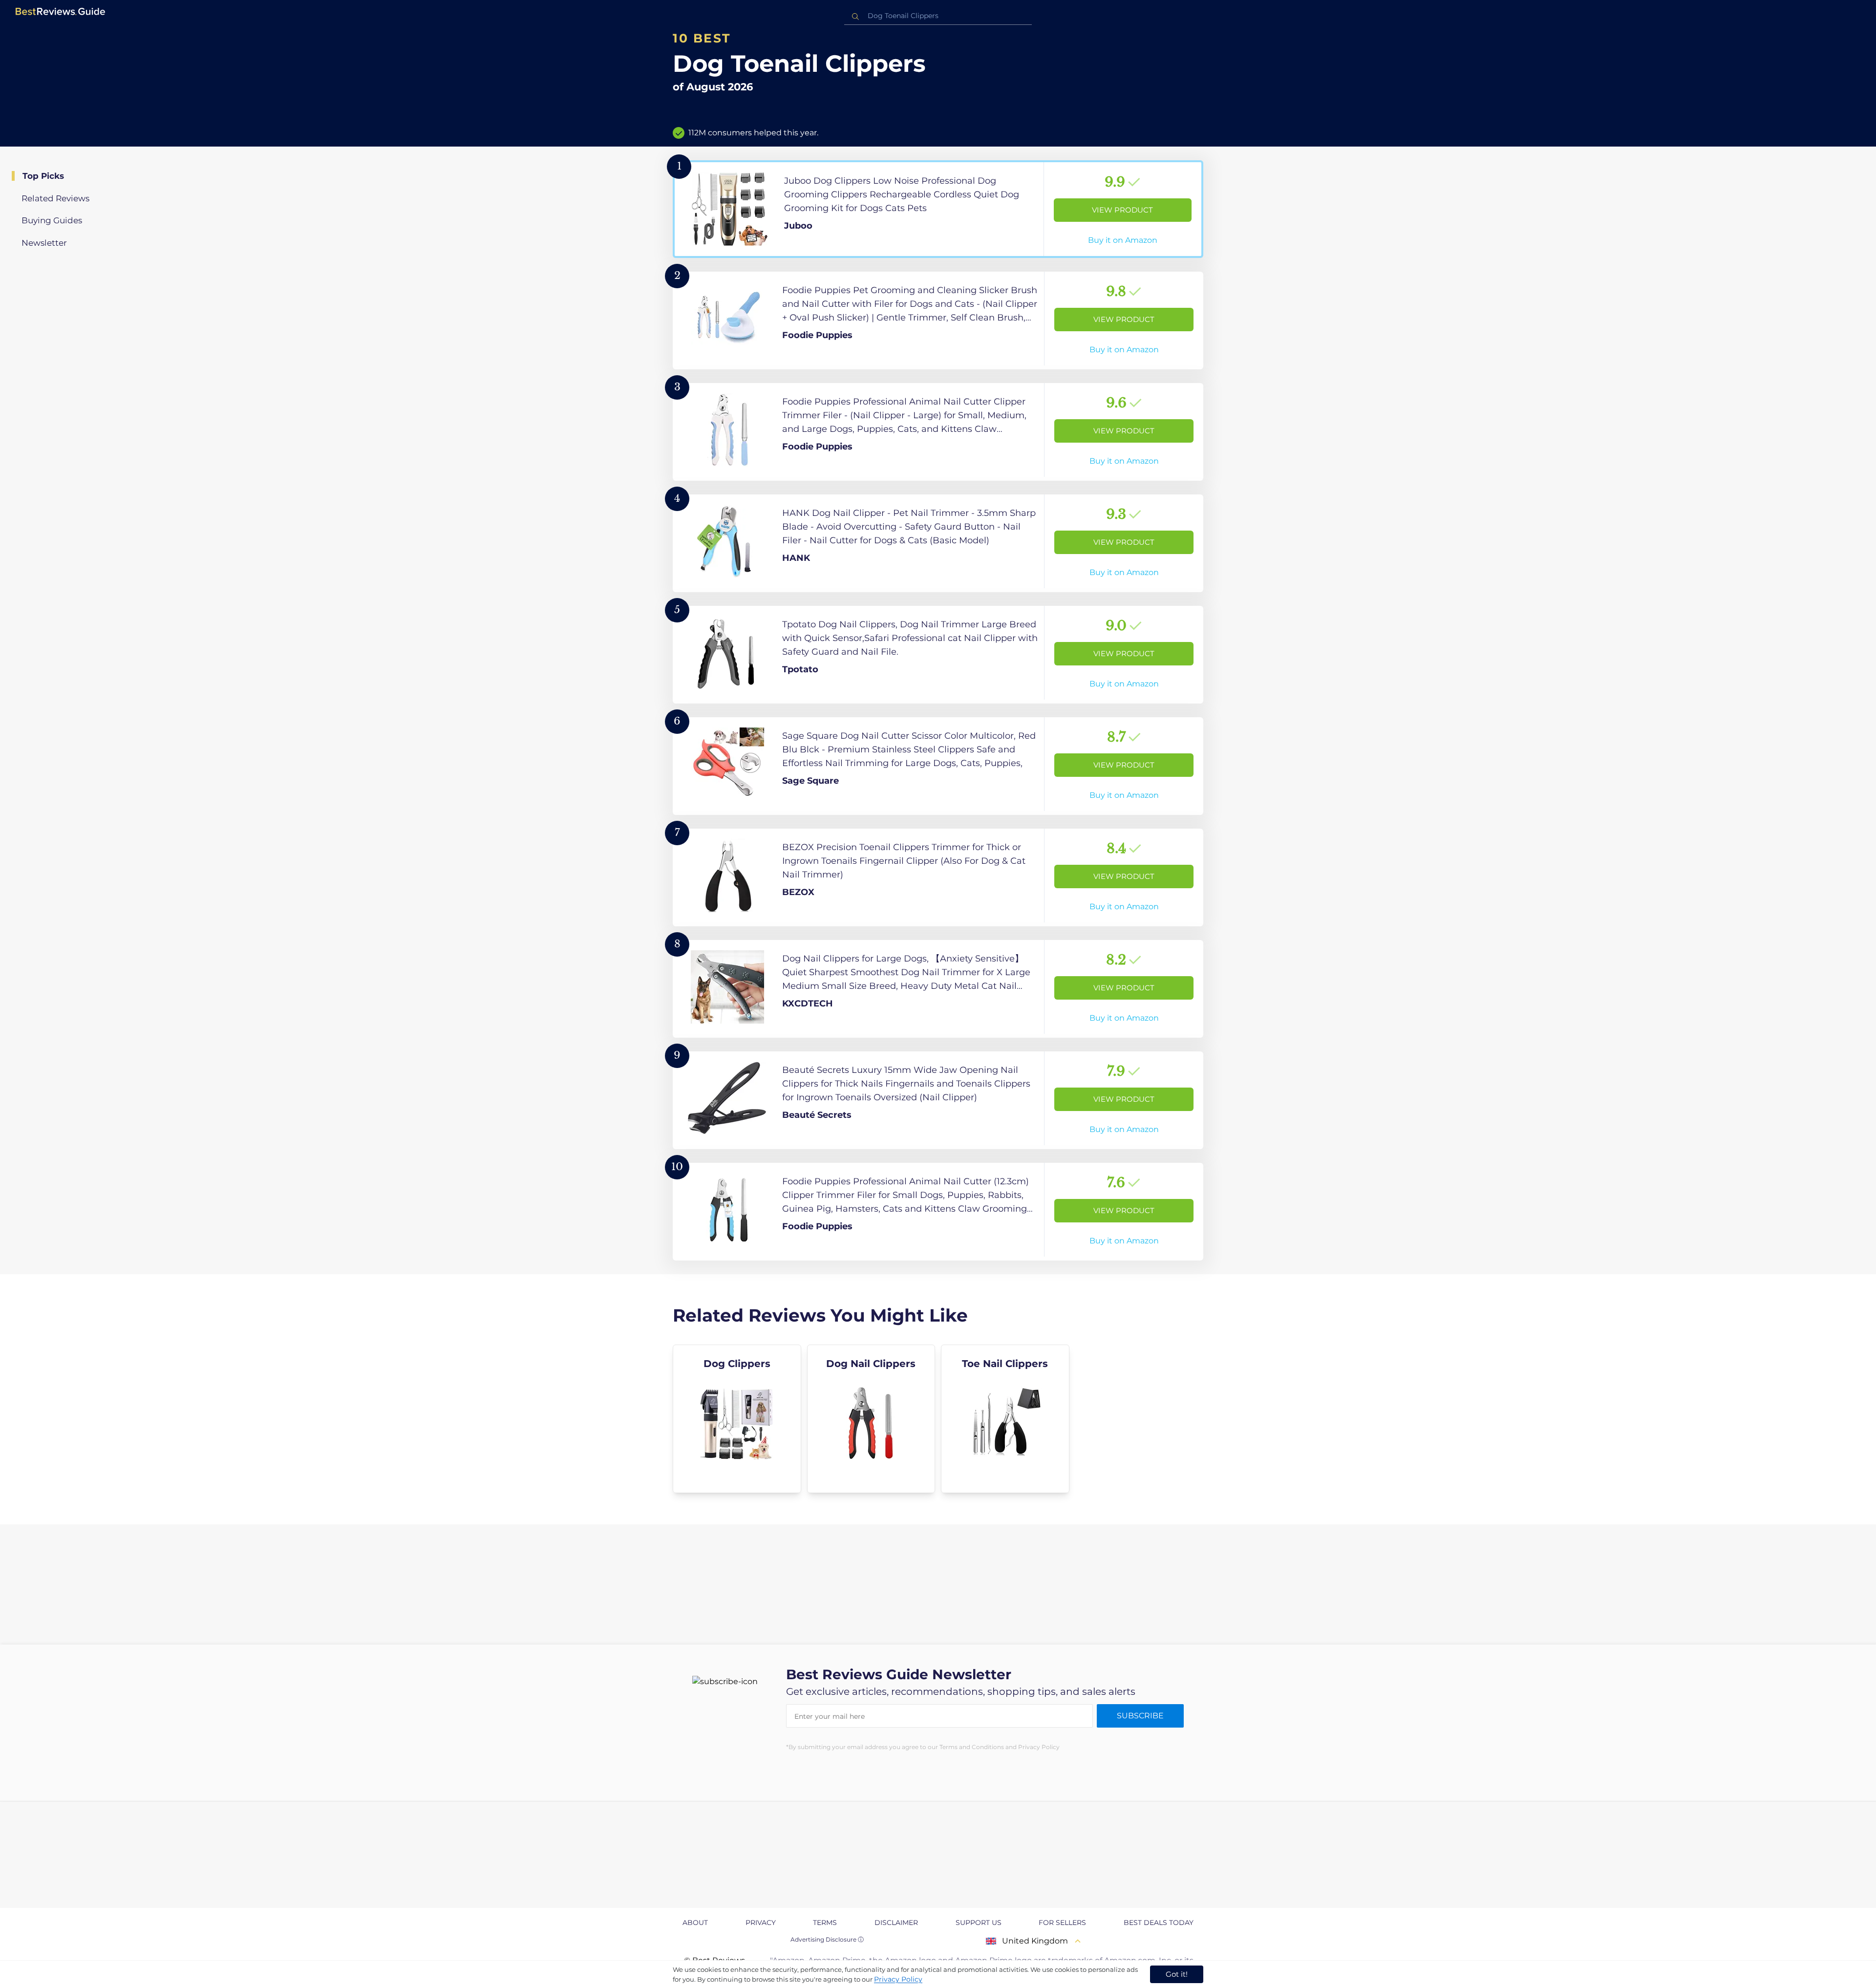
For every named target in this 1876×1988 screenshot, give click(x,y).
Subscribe (1140, 1716)
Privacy (761, 1923)
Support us (979, 1923)
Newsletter (44, 243)
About (695, 1923)
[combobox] (938, 16)
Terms (825, 1923)
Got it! (1177, 1974)
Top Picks (43, 176)
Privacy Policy (898, 1979)
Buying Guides (52, 220)
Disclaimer (896, 1923)
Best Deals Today (1159, 1923)
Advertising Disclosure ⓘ (827, 1939)
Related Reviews (55, 198)
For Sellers (1062, 1923)
